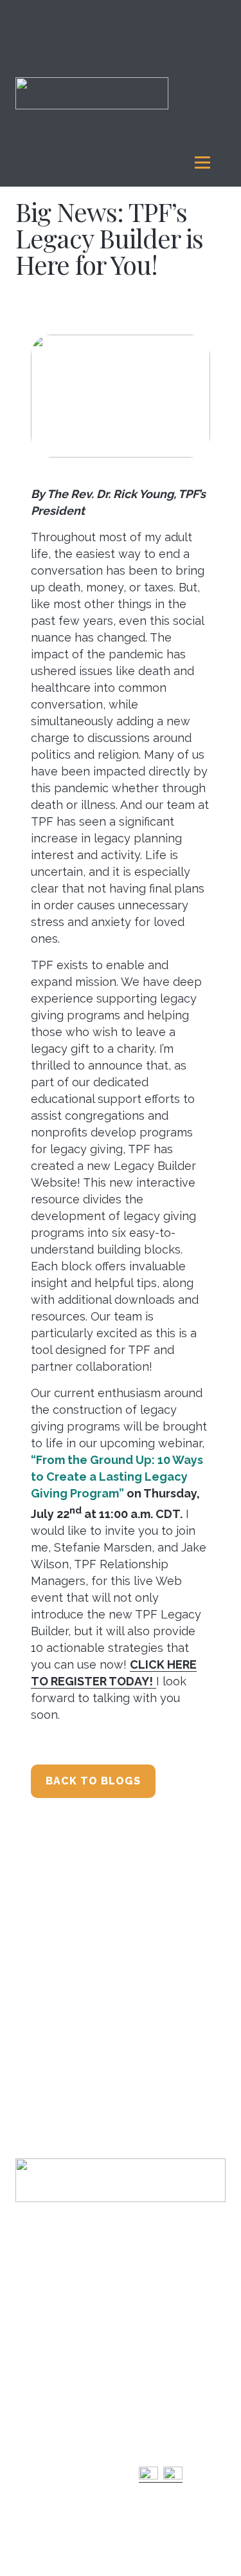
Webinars (157, 2372)
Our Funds (161, 2301)
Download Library (173, 2422)
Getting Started (45, 2465)
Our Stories (160, 2405)
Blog (148, 2388)
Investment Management (45, 2443)
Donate (31, 2351)
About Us (36, 2395)
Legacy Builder (46, 2368)
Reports (156, 2328)
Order (150, 2439)
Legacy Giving (47, 2492)
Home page (42, 2301)
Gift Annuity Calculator (39, 2514)
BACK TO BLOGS (93, 1781)
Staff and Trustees (50, 2412)
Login (27, 2318)
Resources (162, 2355)
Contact (31, 2334)
